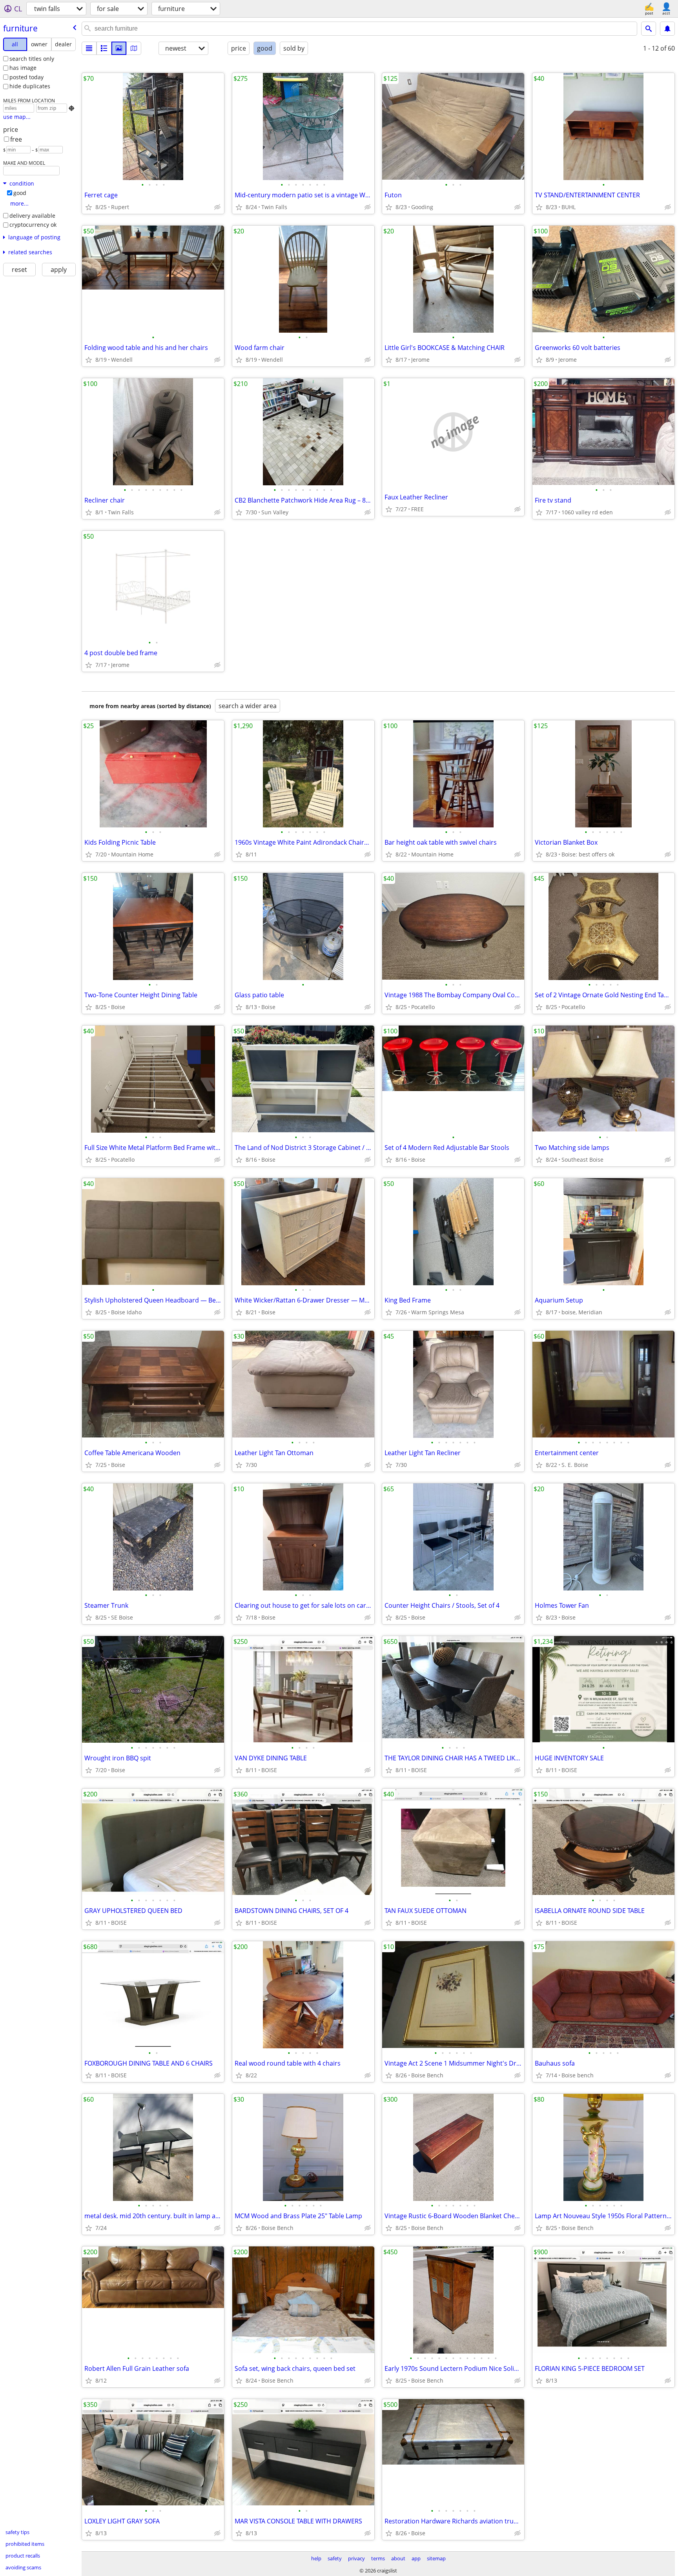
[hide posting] (217, 207)
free (16, 139)
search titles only (32, 59)
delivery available (32, 216)
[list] (89, 48)
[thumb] (104, 48)
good (20, 193)
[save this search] (667, 29)
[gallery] (119, 48)
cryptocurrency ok (33, 225)
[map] (134, 48)
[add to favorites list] (89, 207)
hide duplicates (30, 86)
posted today (26, 77)
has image (23, 68)
